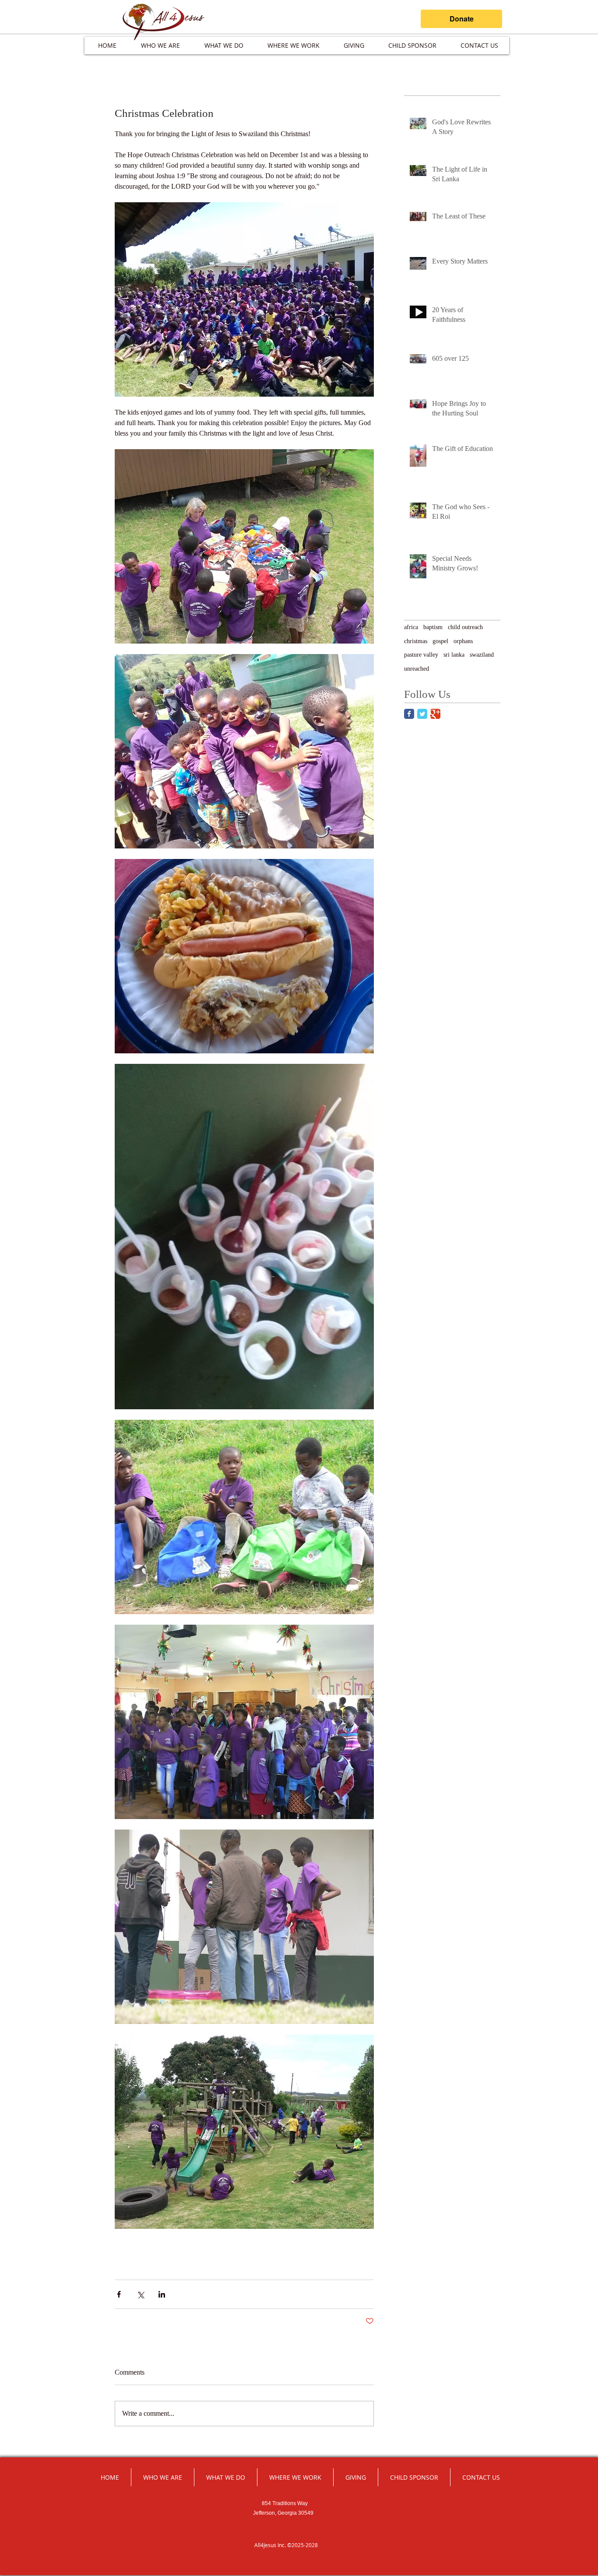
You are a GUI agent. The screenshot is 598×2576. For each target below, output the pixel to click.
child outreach (465, 627)
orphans (463, 641)
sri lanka (454, 655)
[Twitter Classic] (422, 714)
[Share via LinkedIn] (162, 2294)
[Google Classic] (435, 714)
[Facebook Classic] (409, 714)
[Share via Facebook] (119, 2294)
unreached (417, 669)
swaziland (482, 655)
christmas (416, 641)
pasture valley (421, 655)
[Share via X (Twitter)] (140, 2294)
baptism (433, 627)
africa (411, 627)
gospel (440, 641)
